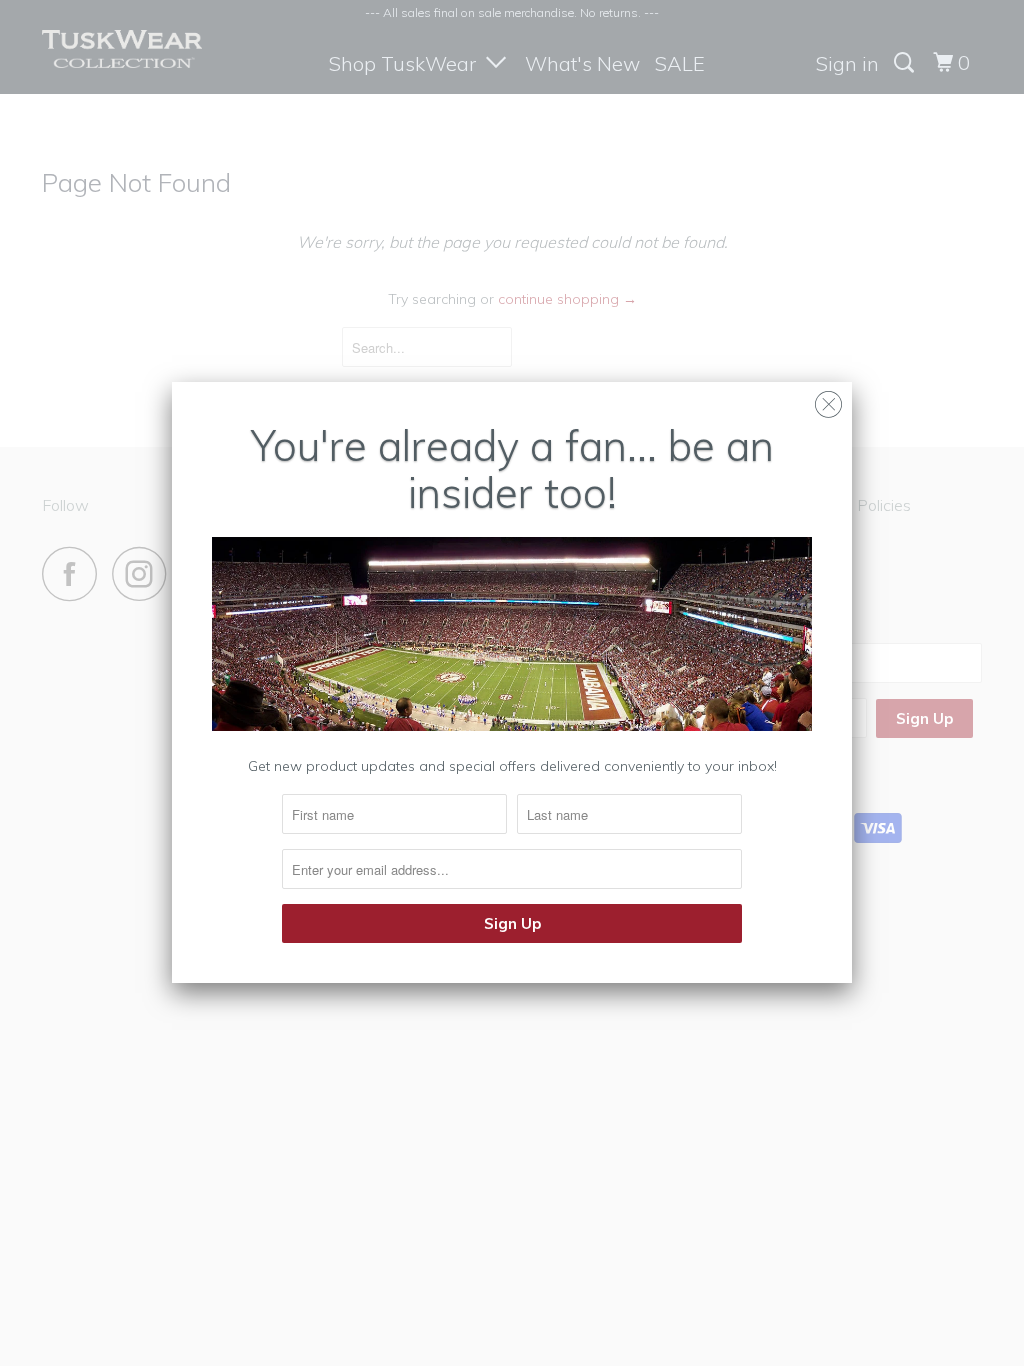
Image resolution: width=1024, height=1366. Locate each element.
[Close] (828, 399)
